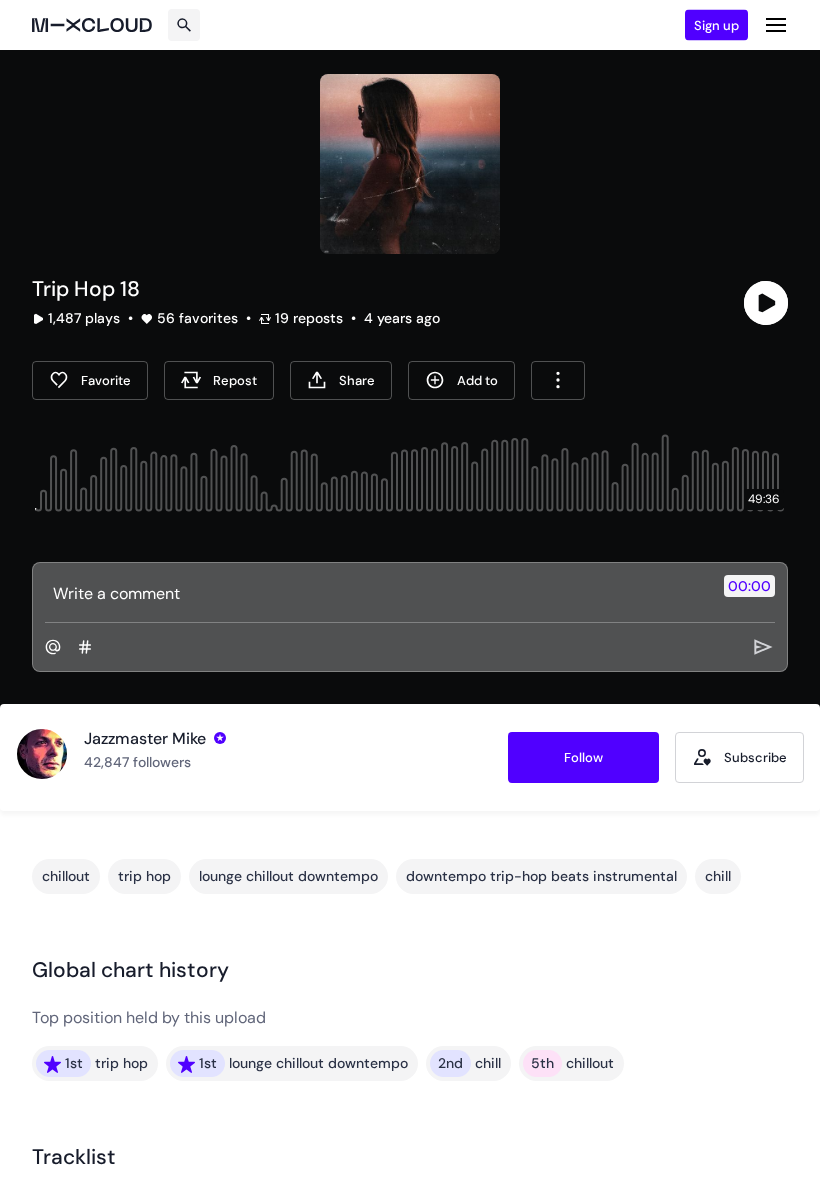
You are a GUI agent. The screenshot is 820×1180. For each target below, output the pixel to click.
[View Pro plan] (220, 738)
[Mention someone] (53, 647)
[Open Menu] (776, 25)
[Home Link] (92, 25)
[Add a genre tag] (85, 647)
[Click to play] (766, 303)
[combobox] (558, 380)
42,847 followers (137, 762)
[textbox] (376, 593)
